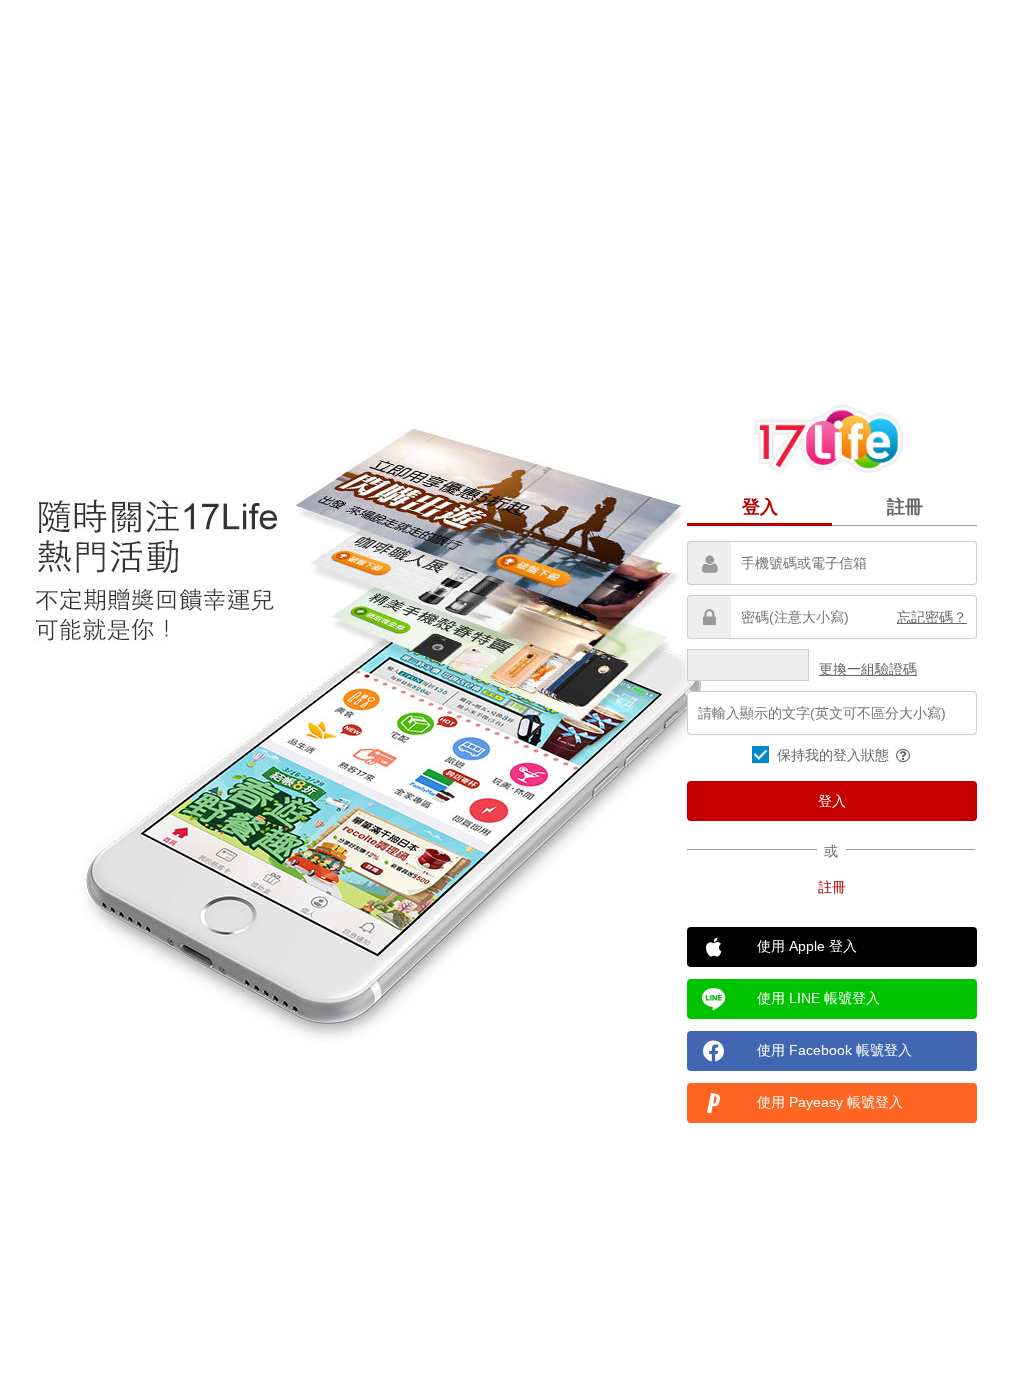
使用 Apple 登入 (807, 946)
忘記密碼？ (932, 617)
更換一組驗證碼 (868, 669)
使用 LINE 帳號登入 (818, 998)
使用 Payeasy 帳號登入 (830, 1102)
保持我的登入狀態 (835, 755)
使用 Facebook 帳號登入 (834, 1050)
